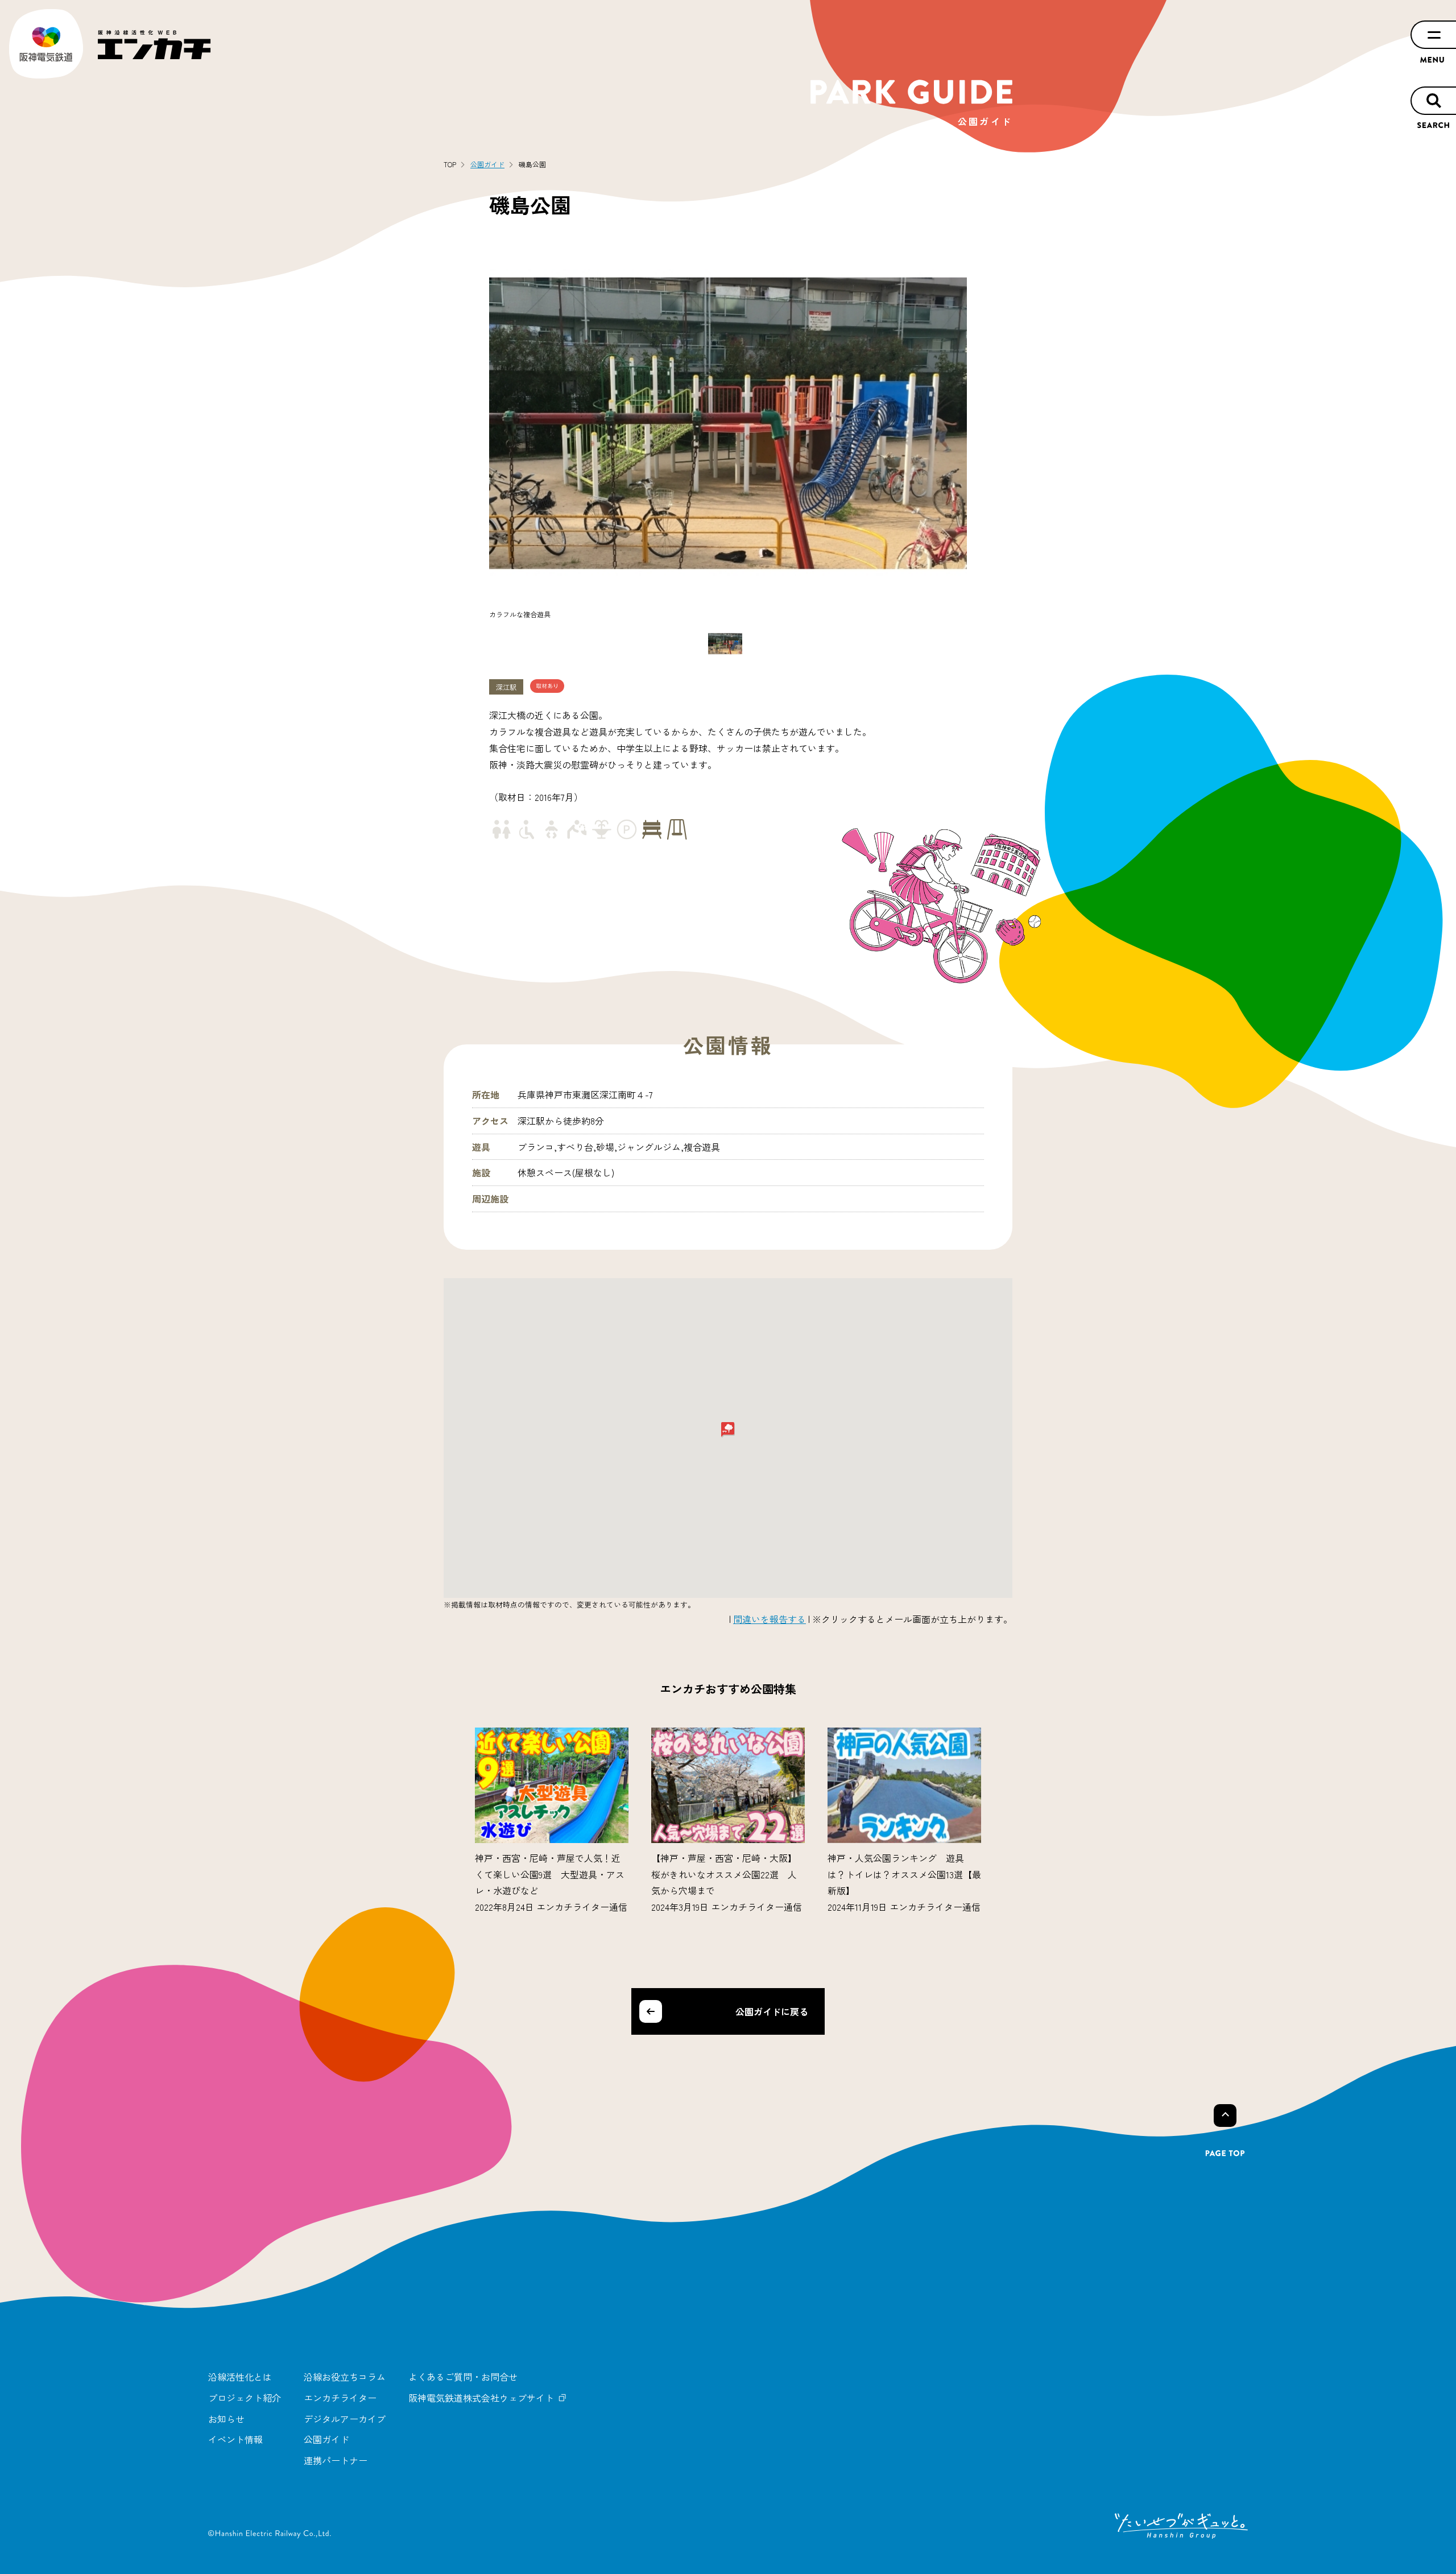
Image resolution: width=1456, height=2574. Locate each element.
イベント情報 (235, 2439)
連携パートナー (336, 2460)
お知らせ (226, 2419)
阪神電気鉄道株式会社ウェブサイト (481, 2398)
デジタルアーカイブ (345, 2419)
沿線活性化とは (240, 2377)
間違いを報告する (770, 1619)
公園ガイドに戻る (772, 2011)
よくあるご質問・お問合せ (463, 2377)
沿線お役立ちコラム (345, 2377)
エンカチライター (340, 2398)
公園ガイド (326, 2439)
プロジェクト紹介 (245, 2398)
